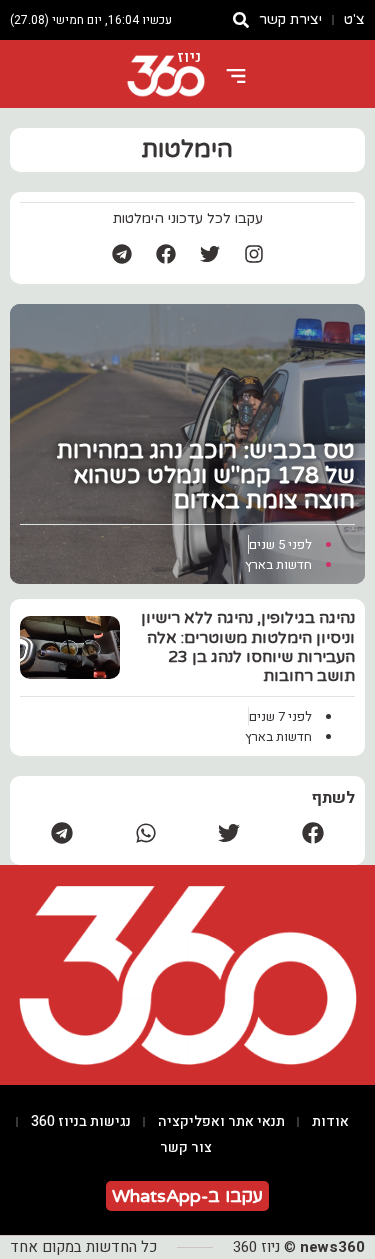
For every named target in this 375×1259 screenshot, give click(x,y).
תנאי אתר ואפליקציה (221, 1121)
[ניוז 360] (166, 76)
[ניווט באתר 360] (236, 76)
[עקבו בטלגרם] (122, 254)
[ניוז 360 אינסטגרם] (254, 254)
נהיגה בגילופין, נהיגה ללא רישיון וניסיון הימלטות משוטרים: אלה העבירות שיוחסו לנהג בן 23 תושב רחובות (248, 647)
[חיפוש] (241, 20)
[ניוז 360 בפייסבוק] (166, 254)
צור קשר (186, 1147)
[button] (313, 832)
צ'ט (354, 19)
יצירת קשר (290, 19)
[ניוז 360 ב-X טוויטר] (210, 254)
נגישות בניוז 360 (81, 1121)
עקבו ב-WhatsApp (187, 1196)
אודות (330, 1121)
